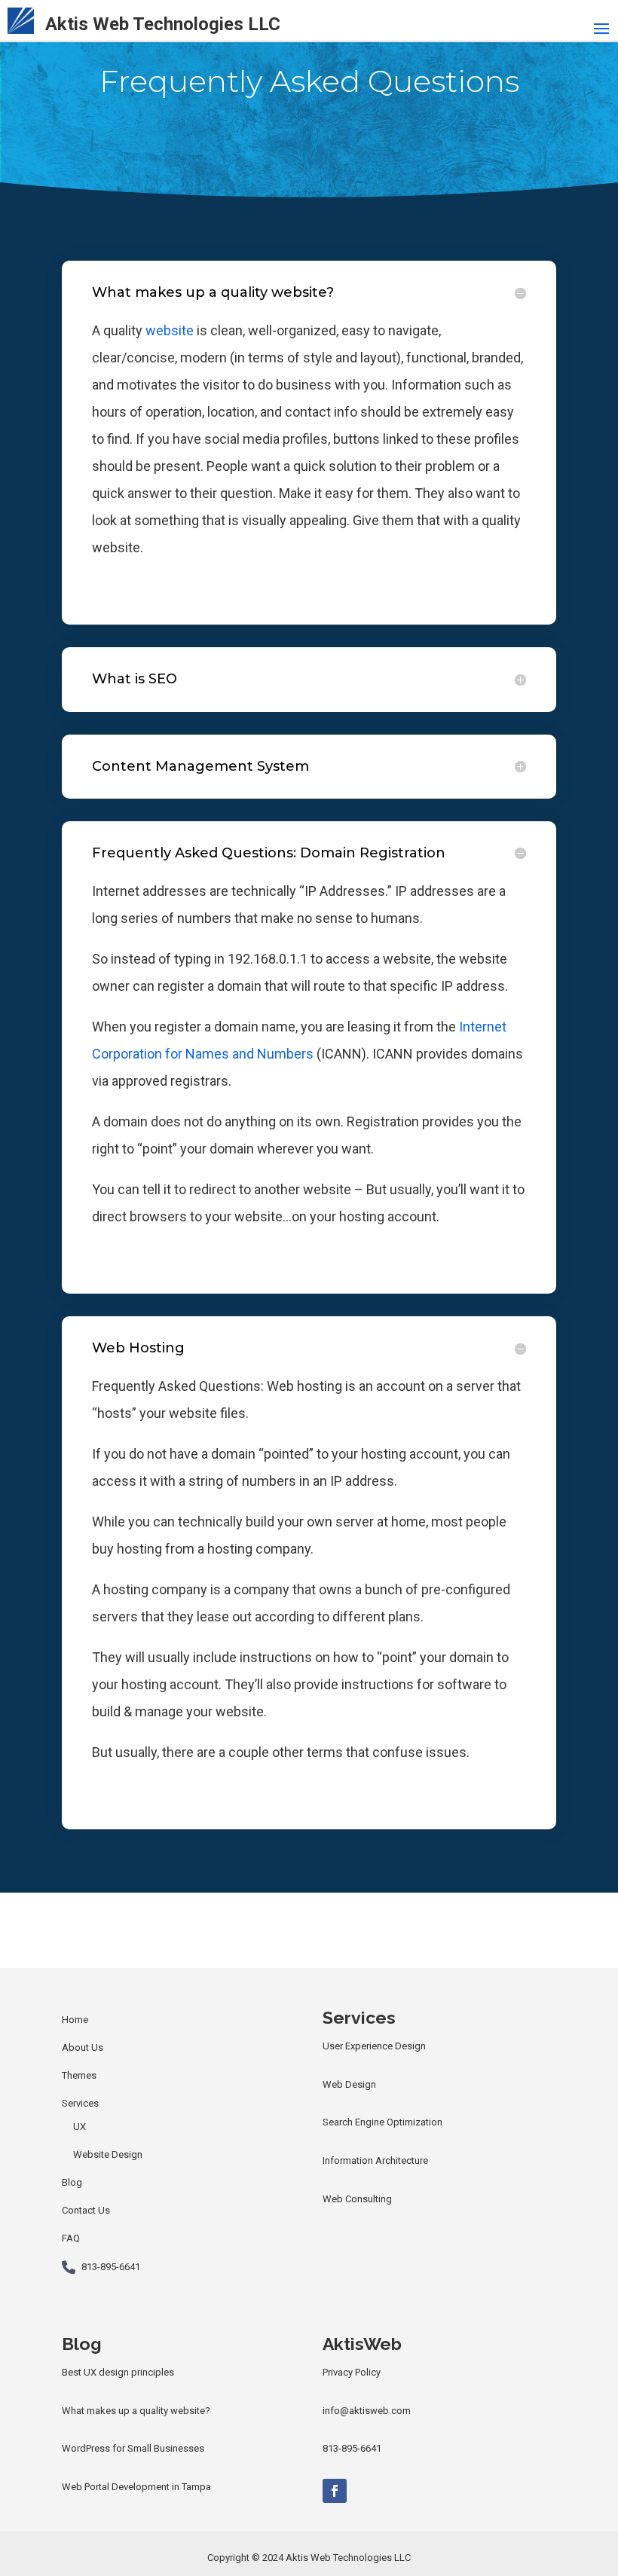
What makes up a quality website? (136, 2411)
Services (80, 2103)
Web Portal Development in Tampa (136, 2487)
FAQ (71, 2238)
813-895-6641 (111, 2267)
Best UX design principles (118, 2372)
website (170, 330)
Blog (72, 2182)
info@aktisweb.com (367, 2411)
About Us (83, 2047)
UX (80, 2127)
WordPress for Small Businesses (133, 2448)
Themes (79, 2075)
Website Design (108, 2154)
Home (75, 2020)
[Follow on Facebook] (335, 2491)
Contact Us (86, 2210)
